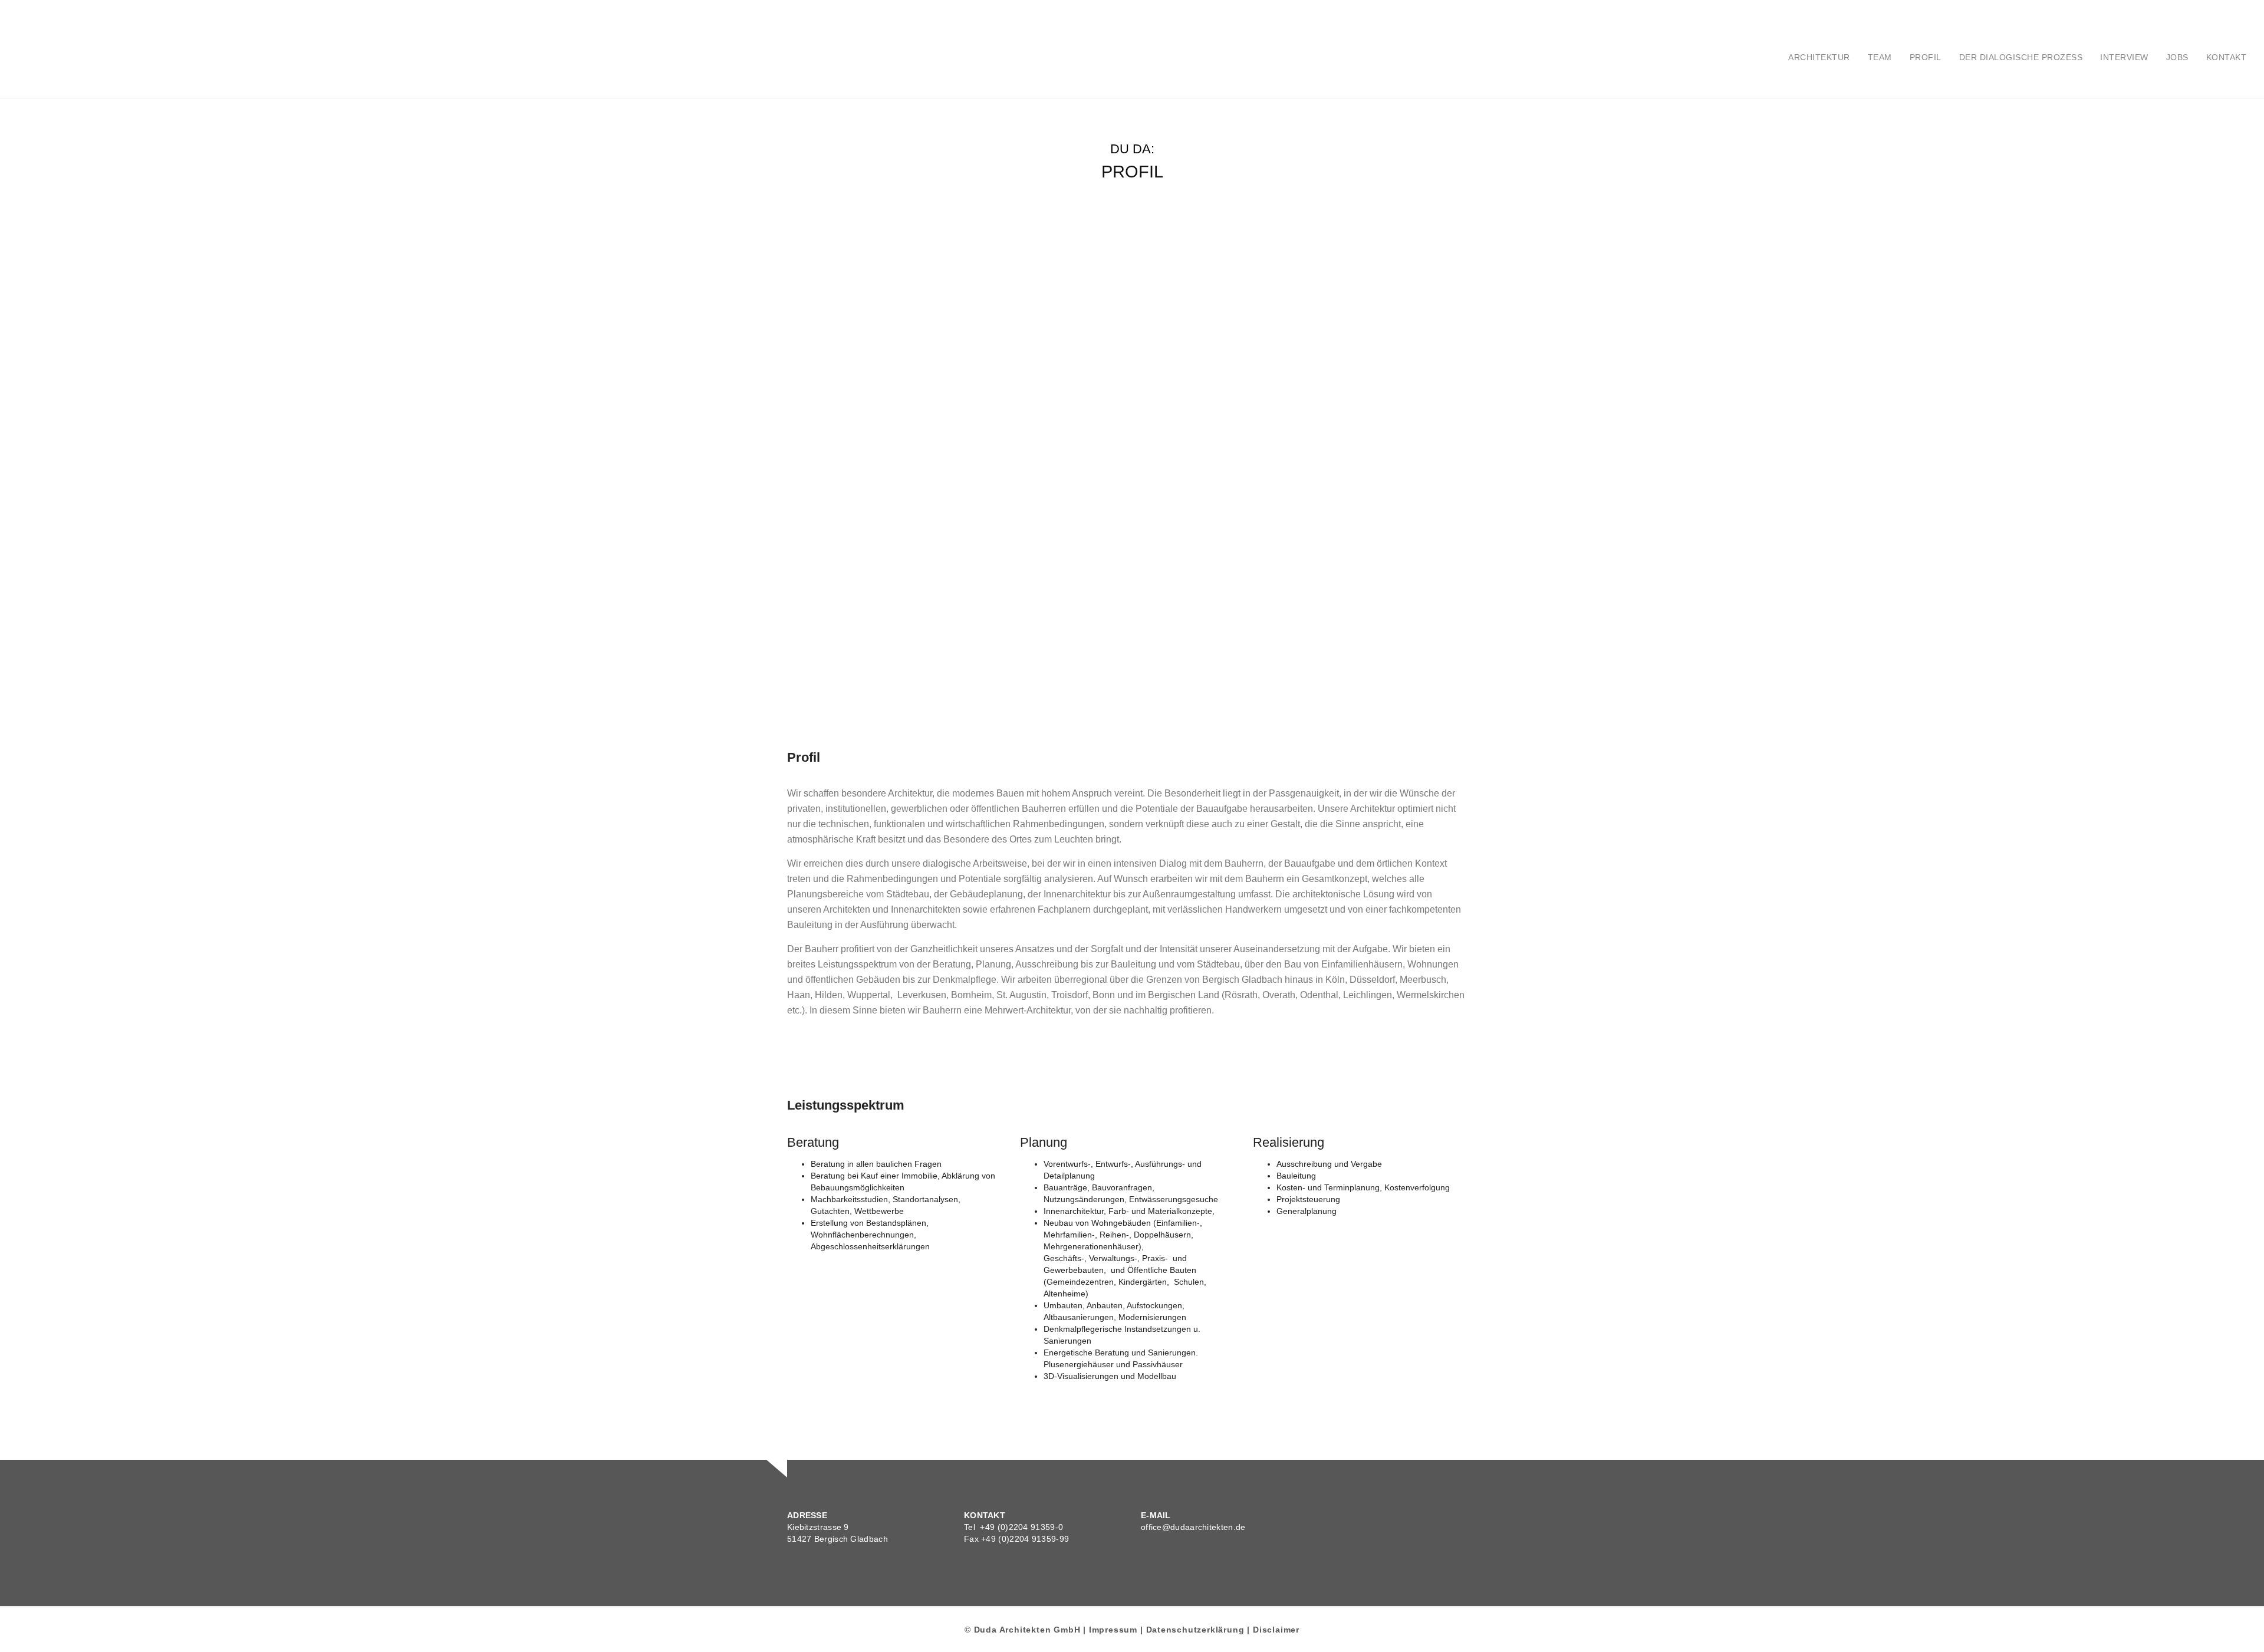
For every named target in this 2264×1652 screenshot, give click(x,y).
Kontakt (2227, 57)
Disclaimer (1276, 1630)
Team (1880, 57)
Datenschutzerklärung (1195, 1630)
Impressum (1113, 1630)
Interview (2124, 57)
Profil (1926, 57)
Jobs (2177, 57)
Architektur (1819, 57)
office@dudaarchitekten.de (1193, 1527)
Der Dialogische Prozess (2021, 57)
